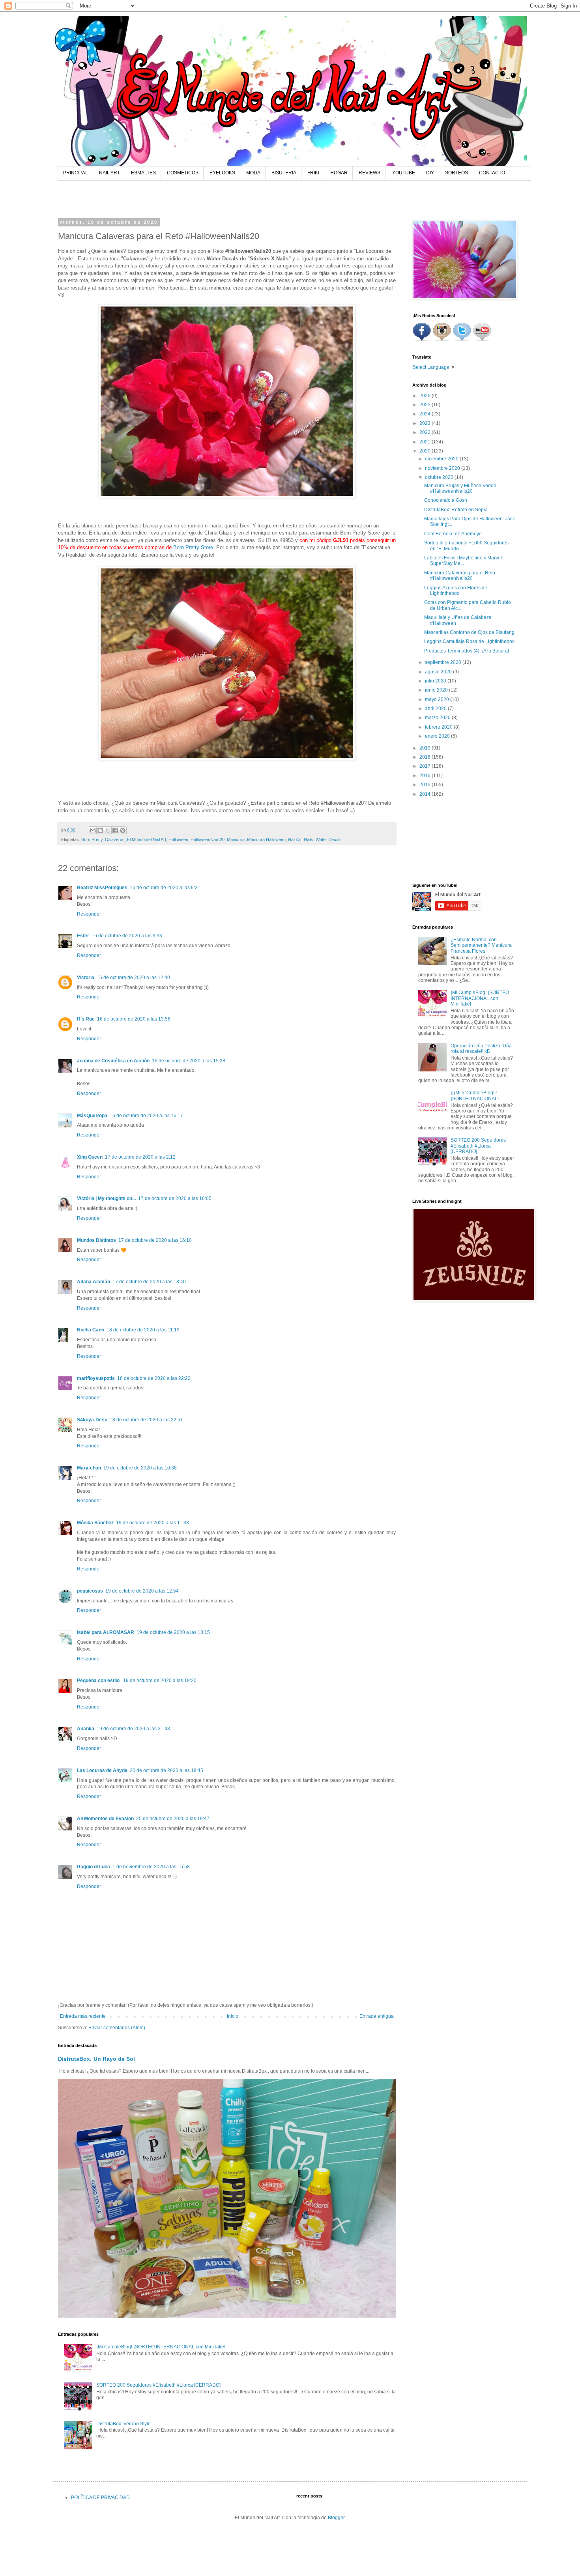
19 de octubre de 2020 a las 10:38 (140, 1468)
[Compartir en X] (108, 830)
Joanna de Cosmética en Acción (113, 1061)
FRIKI (313, 173)
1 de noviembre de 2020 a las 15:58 (151, 1867)
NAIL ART (109, 173)
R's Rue (86, 1019)
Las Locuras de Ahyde (102, 1770)
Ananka (86, 1729)
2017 (426, 766)
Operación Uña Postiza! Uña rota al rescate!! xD (481, 1049)
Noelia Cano (91, 1330)
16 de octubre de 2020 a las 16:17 (146, 1116)
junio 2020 (437, 690)
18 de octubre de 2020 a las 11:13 (143, 1330)
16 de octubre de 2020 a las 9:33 (127, 936)
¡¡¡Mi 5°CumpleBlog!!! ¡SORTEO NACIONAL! (475, 1095)
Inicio (233, 2016)
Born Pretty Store (193, 547)
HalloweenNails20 (208, 839)
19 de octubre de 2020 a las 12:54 (142, 1591)
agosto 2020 (439, 672)
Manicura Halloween (266, 839)
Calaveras (115, 839)
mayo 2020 (438, 699)
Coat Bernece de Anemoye (453, 534)
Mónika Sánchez (95, 1523)
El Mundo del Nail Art (147, 839)
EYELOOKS (222, 173)
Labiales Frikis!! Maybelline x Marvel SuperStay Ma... (463, 561)
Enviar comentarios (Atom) (117, 2028)
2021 (426, 442)
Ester (83, 936)
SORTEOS (457, 173)
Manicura (236, 839)
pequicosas (90, 1591)
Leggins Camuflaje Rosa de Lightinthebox (469, 641)
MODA (253, 173)
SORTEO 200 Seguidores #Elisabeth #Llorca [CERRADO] (158, 2385)
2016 (426, 776)
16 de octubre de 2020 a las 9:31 (165, 888)
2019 (426, 748)
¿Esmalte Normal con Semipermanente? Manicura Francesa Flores (481, 945)
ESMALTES (143, 173)
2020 (426, 451)
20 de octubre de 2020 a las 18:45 (167, 1770)
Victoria (86, 978)
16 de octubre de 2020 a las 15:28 (189, 1061)
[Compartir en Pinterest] (123, 830)
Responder (89, 914)
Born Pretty (92, 839)
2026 (426, 396)
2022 (426, 432)
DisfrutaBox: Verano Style (123, 2424)
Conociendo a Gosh (446, 500)
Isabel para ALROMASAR (106, 1632)
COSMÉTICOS (183, 173)
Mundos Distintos (96, 1240)
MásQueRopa (92, 1116)
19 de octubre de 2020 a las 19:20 (160, 1681)
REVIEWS (370, 173)
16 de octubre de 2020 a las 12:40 (133, 978)
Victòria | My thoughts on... (106, 1198)
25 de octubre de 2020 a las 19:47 (173, 1819)
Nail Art (295, 839)
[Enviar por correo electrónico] (93, 830)
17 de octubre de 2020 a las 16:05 (175, 1198)
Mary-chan (89, 1468)
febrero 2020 (439, 727)
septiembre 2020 (444, 662)
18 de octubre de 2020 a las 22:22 (154, 1378)
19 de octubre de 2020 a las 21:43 (133, 1729)
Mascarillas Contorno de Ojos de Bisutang (469, 632)
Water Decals (329, 839)
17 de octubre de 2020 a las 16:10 (155, 1240)
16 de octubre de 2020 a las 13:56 (134, 1019)
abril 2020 (436, 708)
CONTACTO (492, 173)
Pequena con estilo (99, 1681)
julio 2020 (436, 681)
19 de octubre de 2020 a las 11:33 (152, 1523)
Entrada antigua (377, 2016)
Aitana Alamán (94, 1282)
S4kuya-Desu (92, 1420)
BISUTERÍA (284, 173)
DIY (430, 173)
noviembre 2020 (443, 468)
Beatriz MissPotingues (102, 888)
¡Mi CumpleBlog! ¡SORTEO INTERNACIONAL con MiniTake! (161, 2347)
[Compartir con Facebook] (115, 830)
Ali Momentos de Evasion (105, 1819)
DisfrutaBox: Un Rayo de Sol (96, 2059)
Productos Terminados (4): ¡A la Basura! (467, 651)
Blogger (336, 2518)
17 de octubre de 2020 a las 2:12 (140, 1157)
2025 (426, 405)
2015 (426, 785)
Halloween (178, 839)
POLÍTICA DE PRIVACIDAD (100, 2497)
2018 (426, 757)
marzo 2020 (438, 718)
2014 (426, 794)
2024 (426, 414)
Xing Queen (90, 1157)
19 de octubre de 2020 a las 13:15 (173, 1632)
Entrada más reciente (83, 2016)
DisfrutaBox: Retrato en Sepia (456, 510)
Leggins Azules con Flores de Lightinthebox (456, 591)
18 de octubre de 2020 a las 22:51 (146, 1420)
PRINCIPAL (76, 173)
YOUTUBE (404, 173)
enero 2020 (438, 736)
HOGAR (339, 173)
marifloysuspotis (96, 1378)
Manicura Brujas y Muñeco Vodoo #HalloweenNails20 (460, 488)
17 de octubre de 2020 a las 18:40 (149, 1282)
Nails (309, 839)
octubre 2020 (440, 477)
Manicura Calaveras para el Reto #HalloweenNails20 (460, 576)
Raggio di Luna (94, 1867)
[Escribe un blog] (100, 830)
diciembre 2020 (442, 459)
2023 (426, 423)
